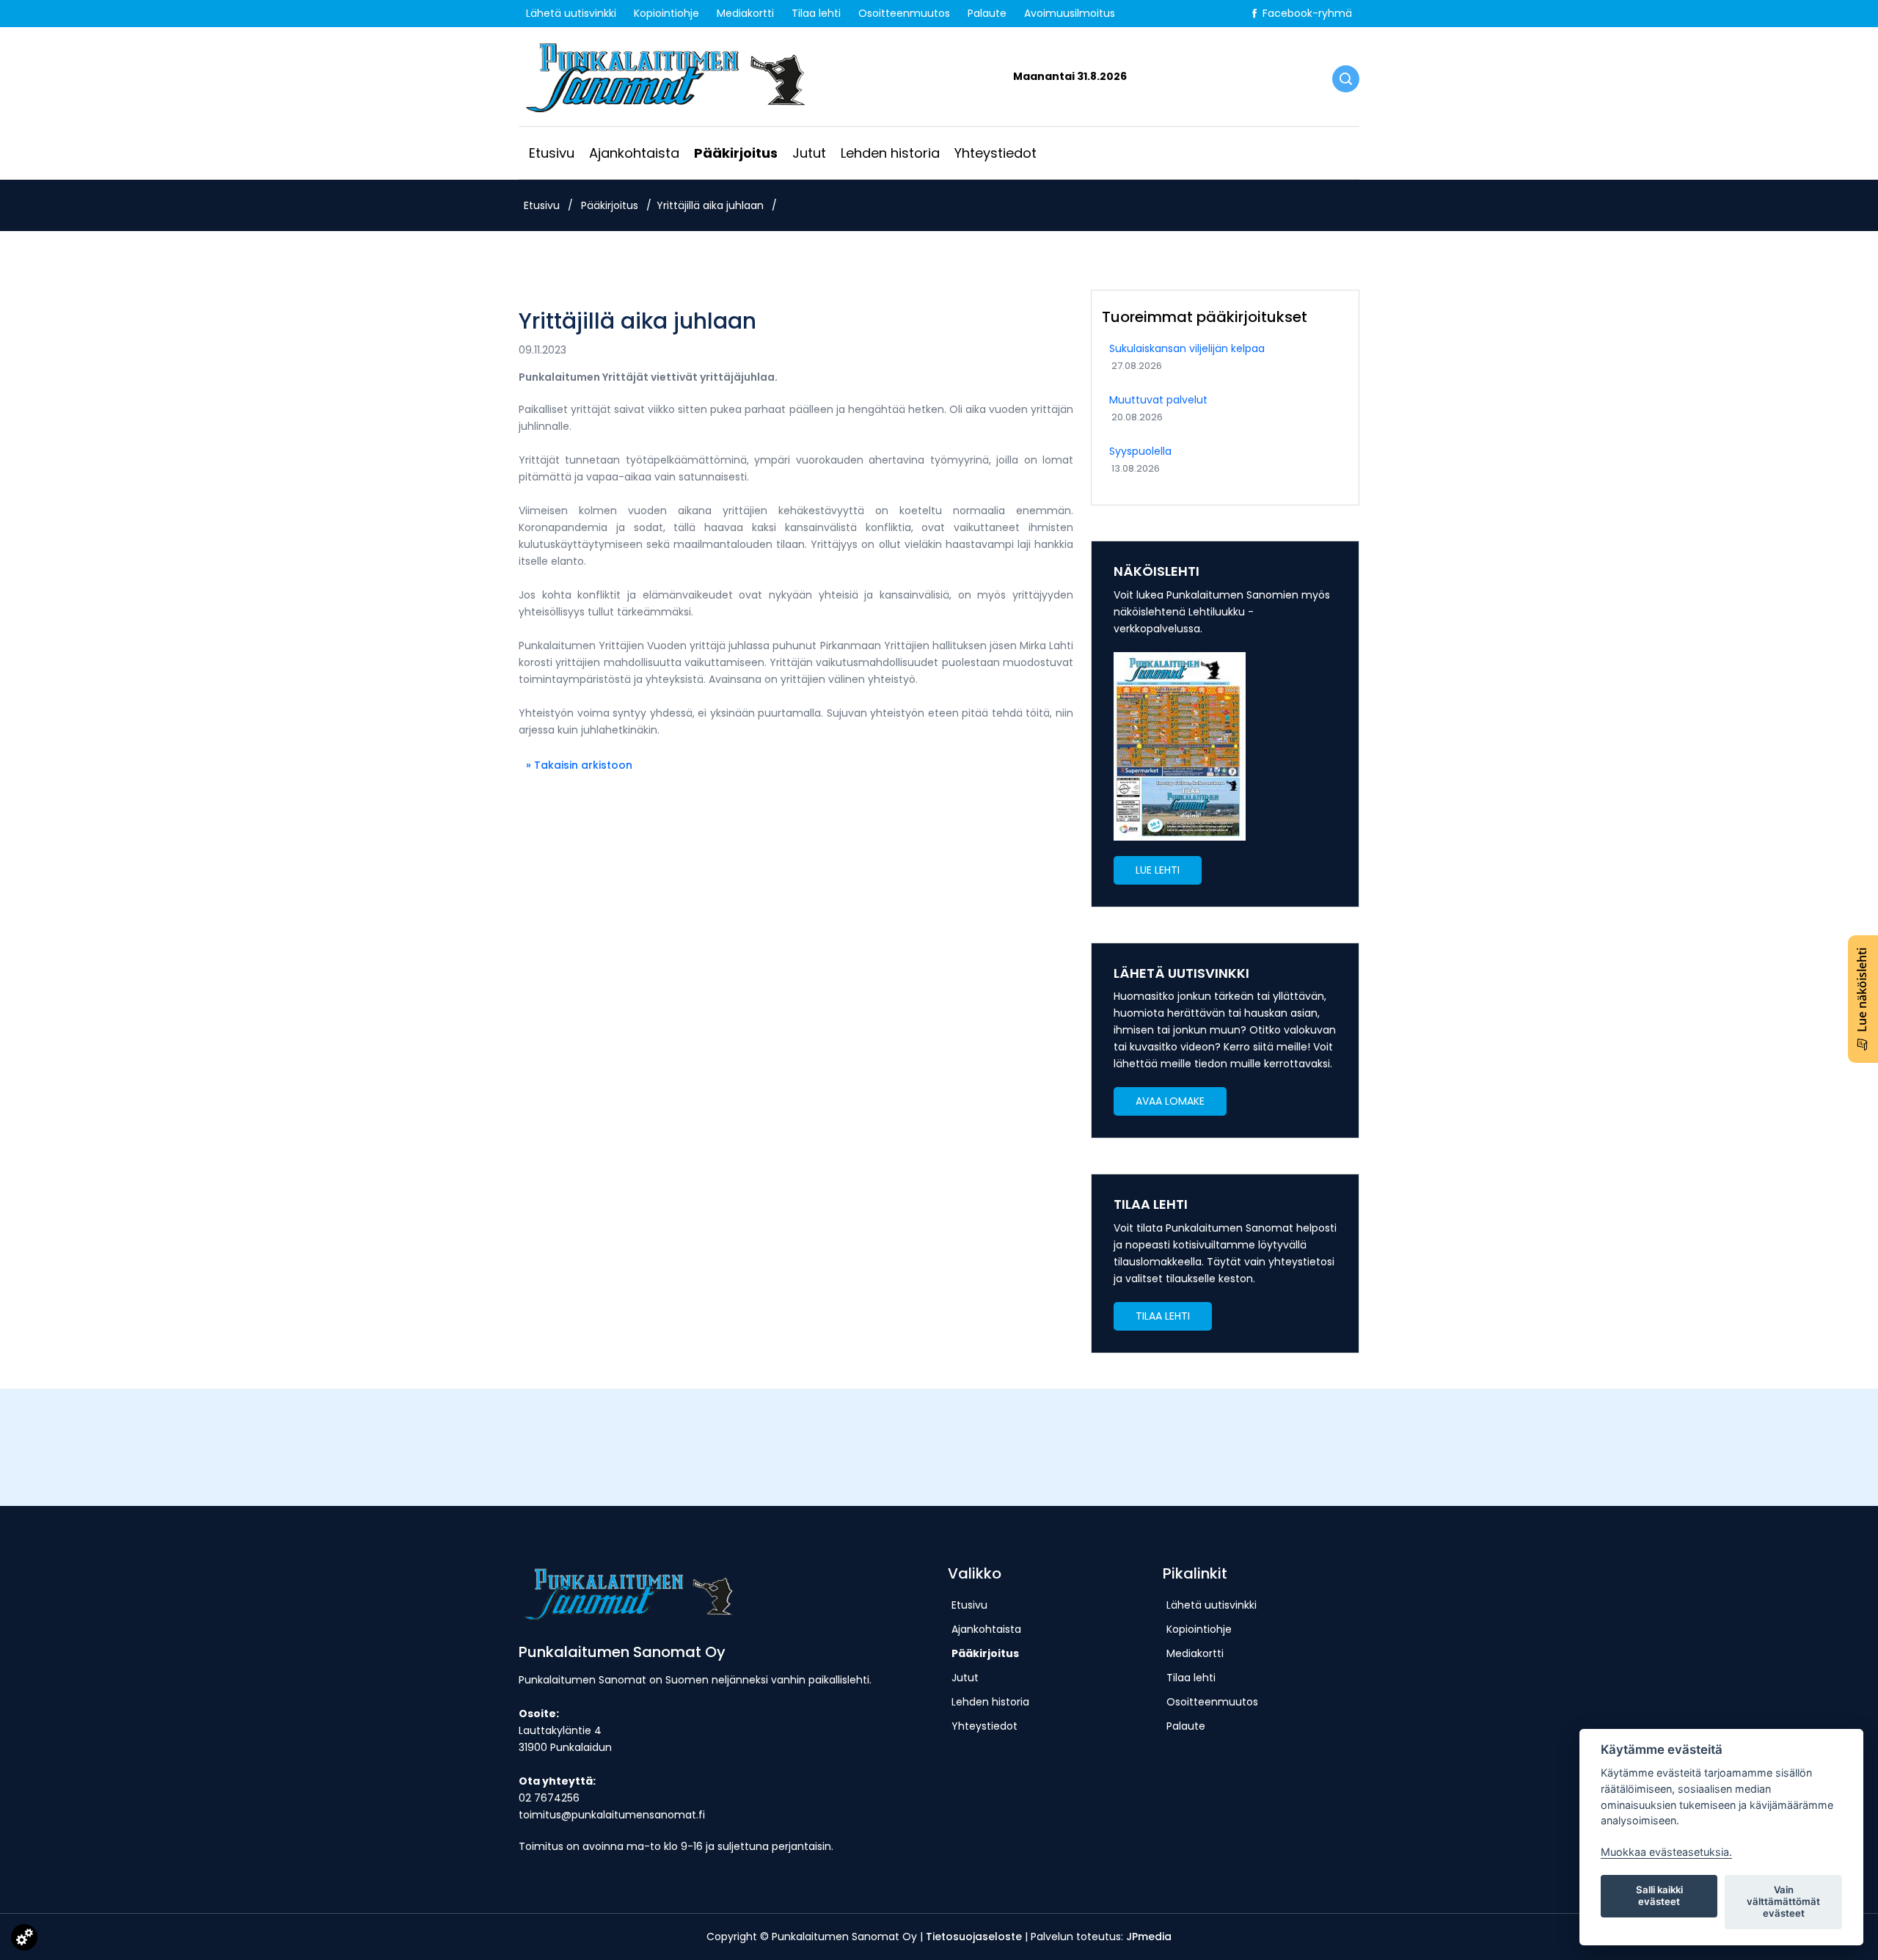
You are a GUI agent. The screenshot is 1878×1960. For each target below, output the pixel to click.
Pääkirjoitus (736, 153)
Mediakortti (745, 13)
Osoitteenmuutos (904, 13)
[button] (1158, 870)
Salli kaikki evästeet (1659, 1895)
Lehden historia (890, 153)
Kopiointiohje (666, 13)
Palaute (987, 13)
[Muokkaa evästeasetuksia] (24, 1940)
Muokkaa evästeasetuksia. (1666, 1852)
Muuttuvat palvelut (1158, 400)
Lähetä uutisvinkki (571, 13)
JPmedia (1149, 1937)
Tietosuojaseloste (974, 1937)
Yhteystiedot (995, 153)
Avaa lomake (1170, 1101)
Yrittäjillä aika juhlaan (710, 205)
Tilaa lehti (816, 13)
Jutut (809, 153)
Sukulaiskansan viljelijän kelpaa (1187, 348)
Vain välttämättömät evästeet (1783, 1901)
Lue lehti (1158, 870)
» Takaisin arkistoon (579, 765)
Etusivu (552, 153)
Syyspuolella (1140, 451)
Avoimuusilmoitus (1070, 13)
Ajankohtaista (634, 153)
